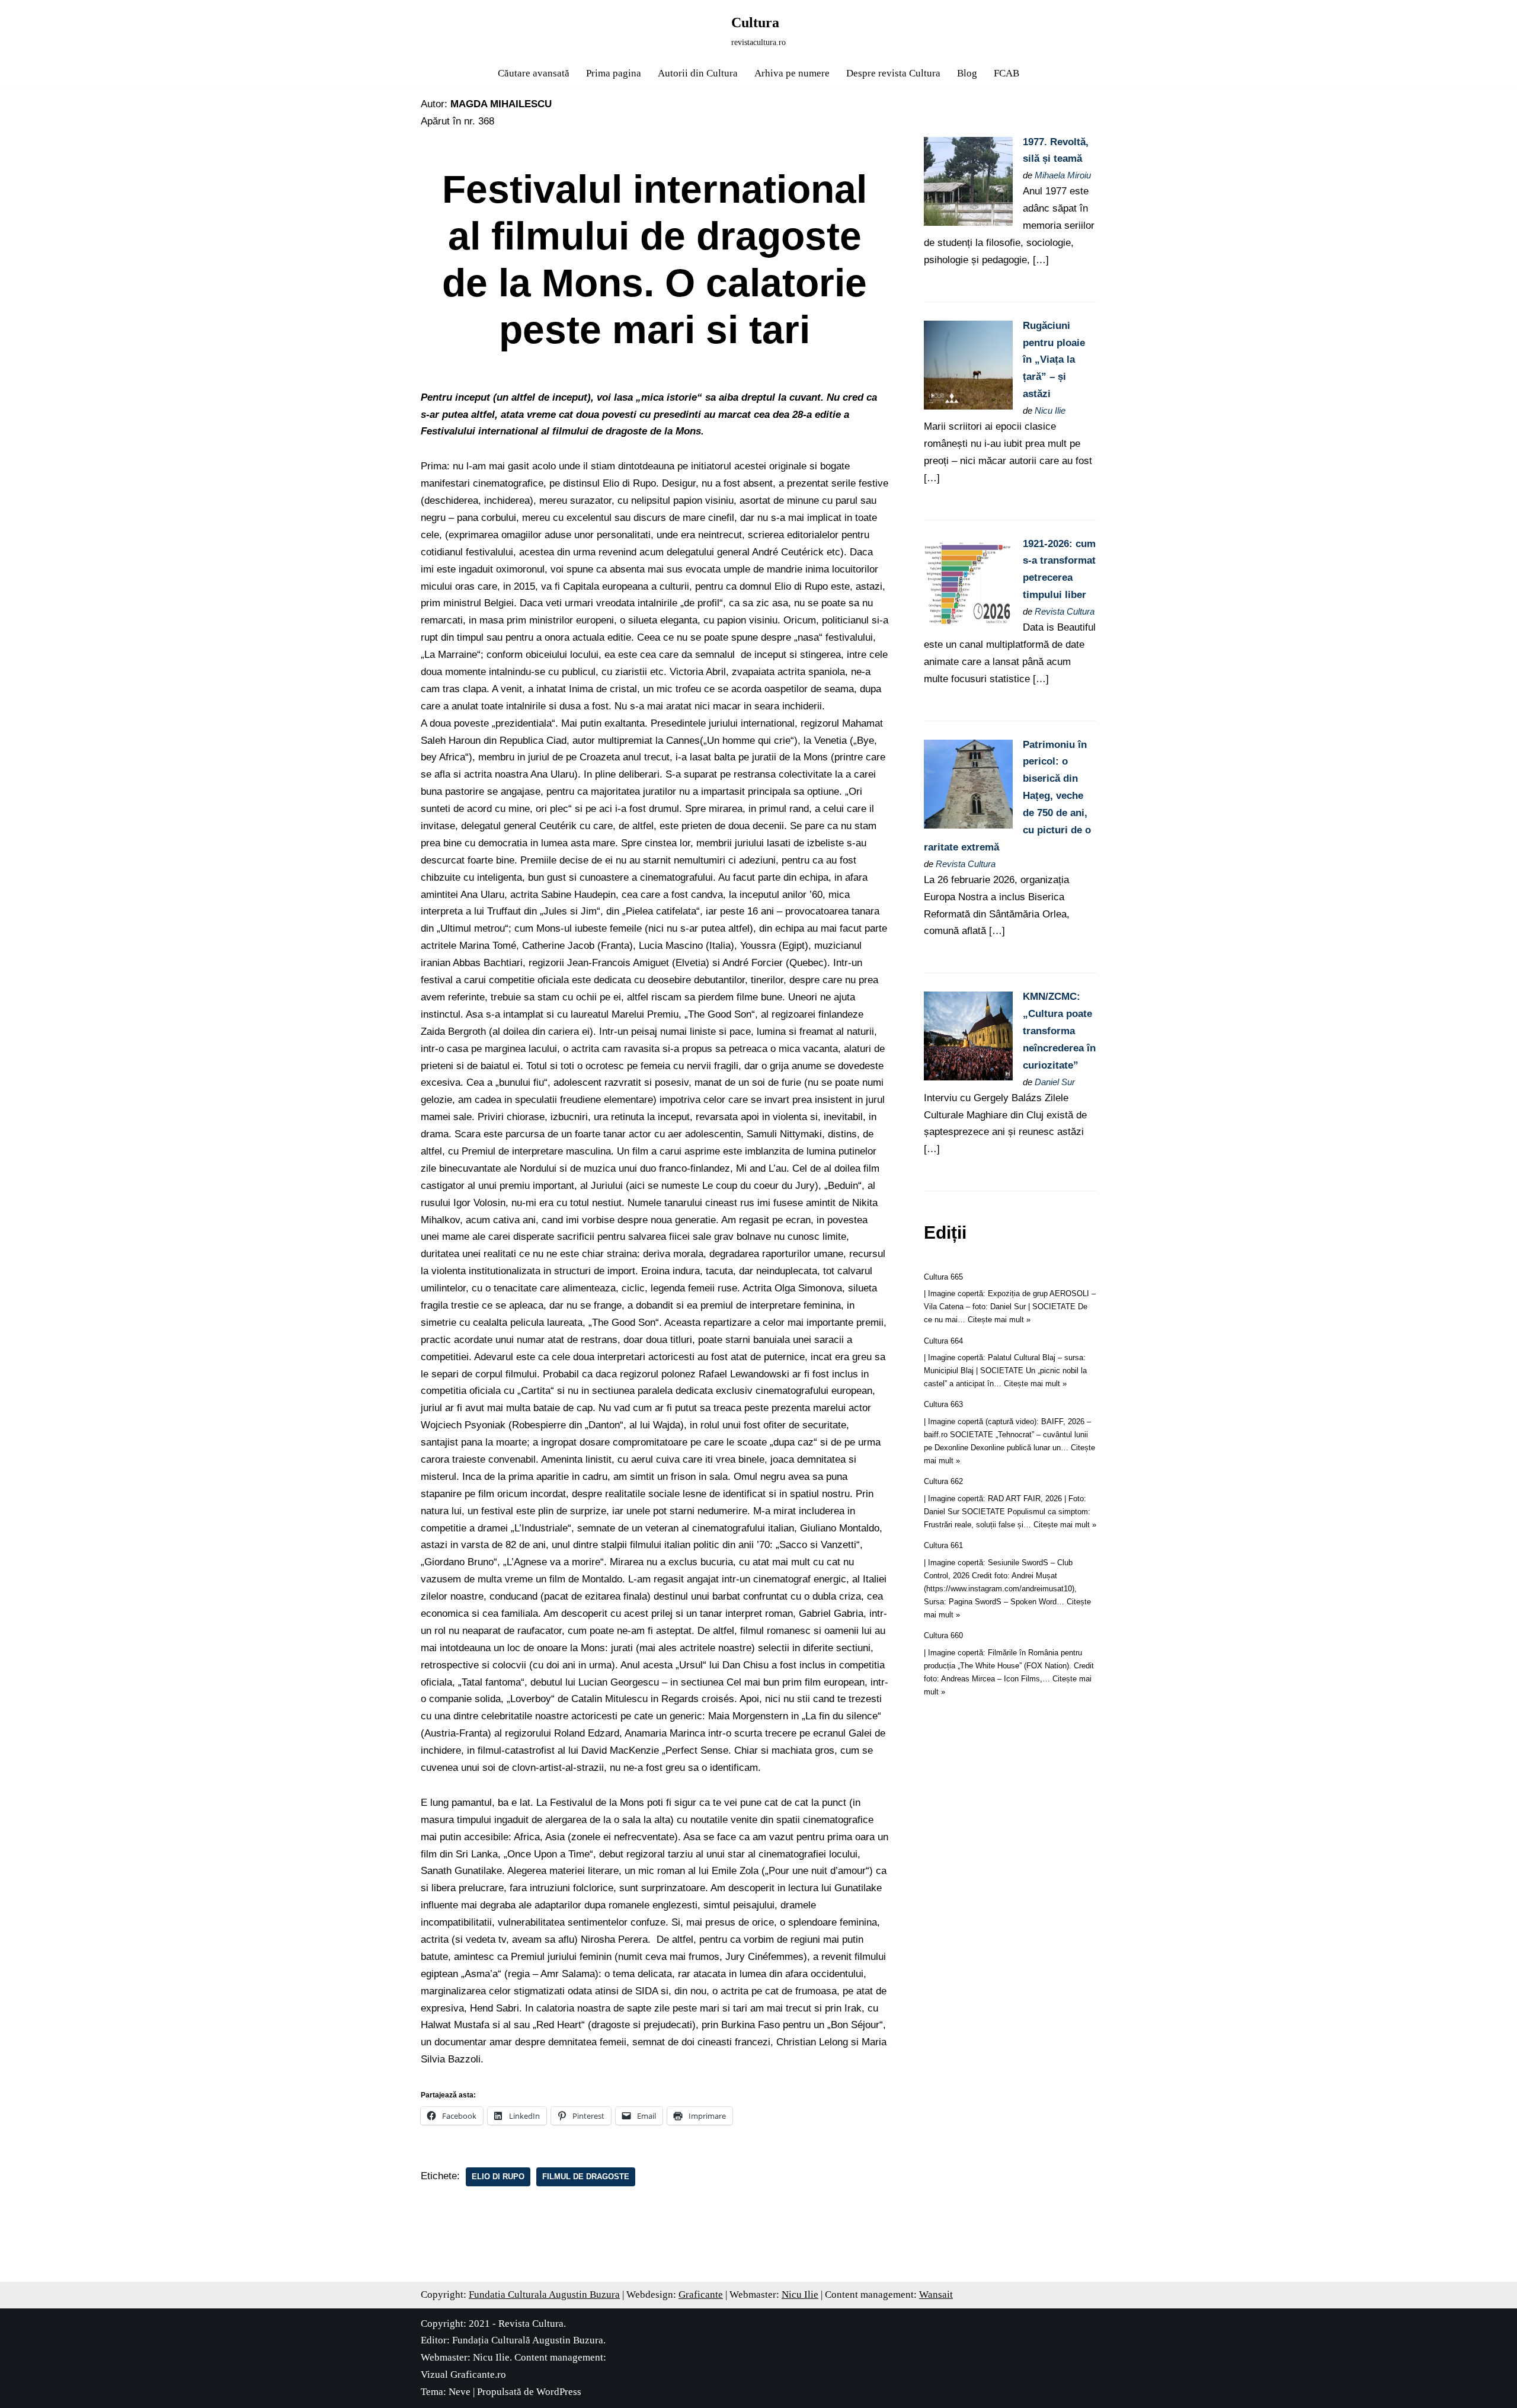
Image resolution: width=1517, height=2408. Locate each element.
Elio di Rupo (498, 2177)
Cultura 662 (943, 1481)
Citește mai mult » (999, 1320)
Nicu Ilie (1050, 410)
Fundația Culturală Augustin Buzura (528, 2340)
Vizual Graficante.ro (463, 2375)
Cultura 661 (943, 1545)
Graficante (701, 2295)
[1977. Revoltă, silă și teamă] (968, 223)
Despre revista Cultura (893, 73)
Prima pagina (614, 73)
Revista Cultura (1065, 611)
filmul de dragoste (586, 2177)
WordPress (559, 2392)
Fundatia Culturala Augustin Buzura (544, 2295)
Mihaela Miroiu (1063, 175)
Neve (460, 2392)
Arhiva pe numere (792, 73)
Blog (967, 73)
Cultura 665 (943, 1277)
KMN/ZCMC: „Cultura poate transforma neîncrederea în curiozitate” (1059, 1031)
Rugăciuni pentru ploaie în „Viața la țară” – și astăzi (1054, 360)
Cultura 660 (943, 1635)
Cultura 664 (943, 1341)
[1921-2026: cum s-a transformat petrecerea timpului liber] (968, 624)
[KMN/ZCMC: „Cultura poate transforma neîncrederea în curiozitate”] (968, 1077)
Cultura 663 (943, 1404)
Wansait (936, 2295)
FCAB (1006, 73)
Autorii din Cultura (698, 73)
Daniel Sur (1055, 1082)
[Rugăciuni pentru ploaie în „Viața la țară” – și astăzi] (968, 406)
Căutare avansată (534, 73)
